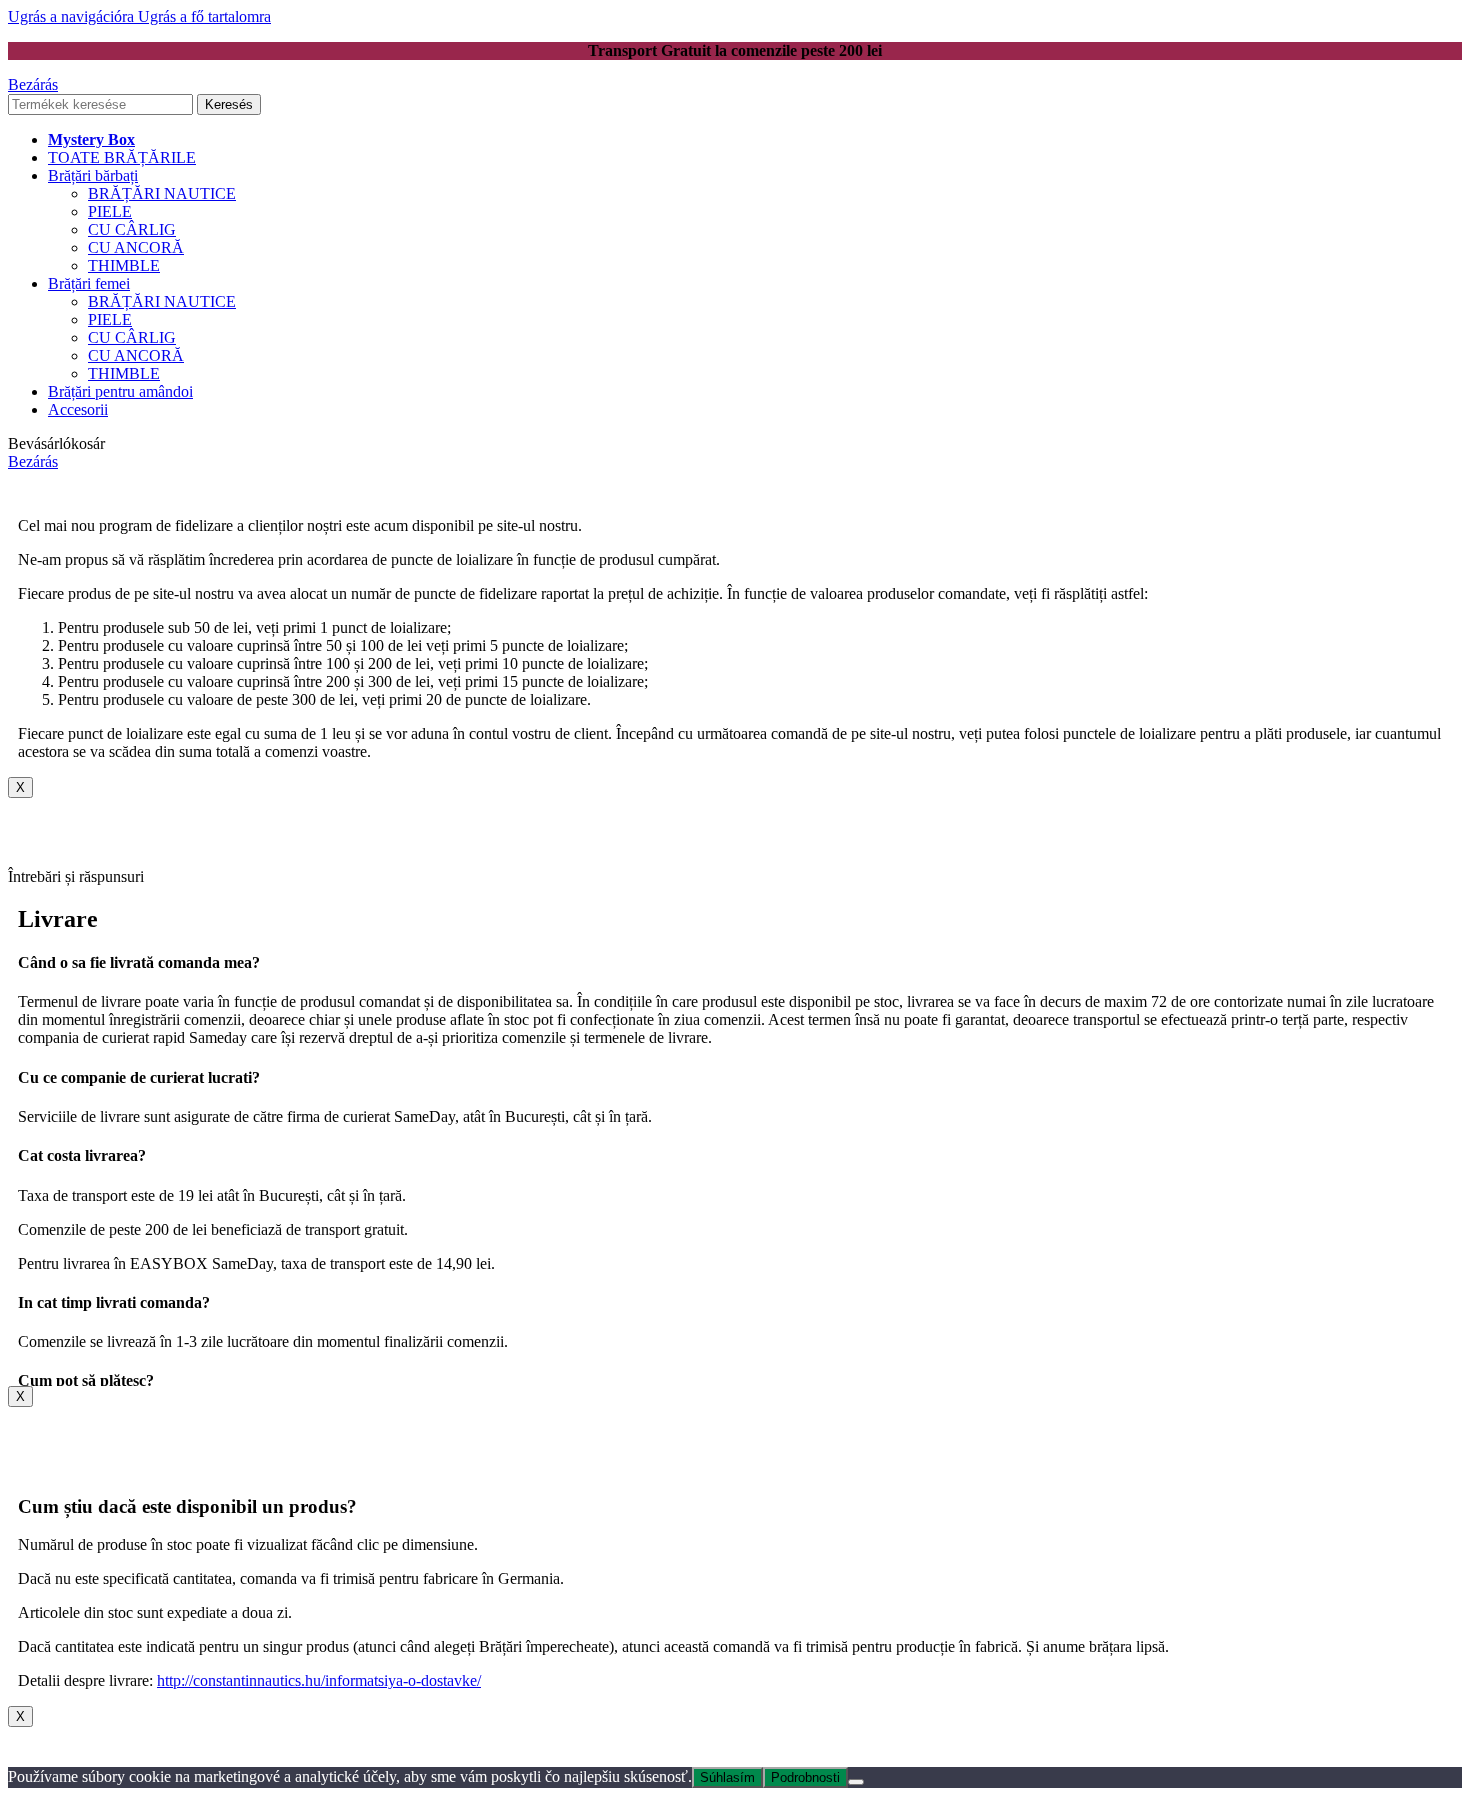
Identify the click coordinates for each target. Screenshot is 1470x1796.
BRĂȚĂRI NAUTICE (162, 193)
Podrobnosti (805, 1777)
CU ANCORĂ (136, 247)
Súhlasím (727, 1777)
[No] (856, 1782)
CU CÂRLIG (132, 229)
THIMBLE (124, 265)
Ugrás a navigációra (73, 16)
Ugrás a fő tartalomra (204, 16)
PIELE (110, 211)
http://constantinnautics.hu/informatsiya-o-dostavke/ (319, 1680)
